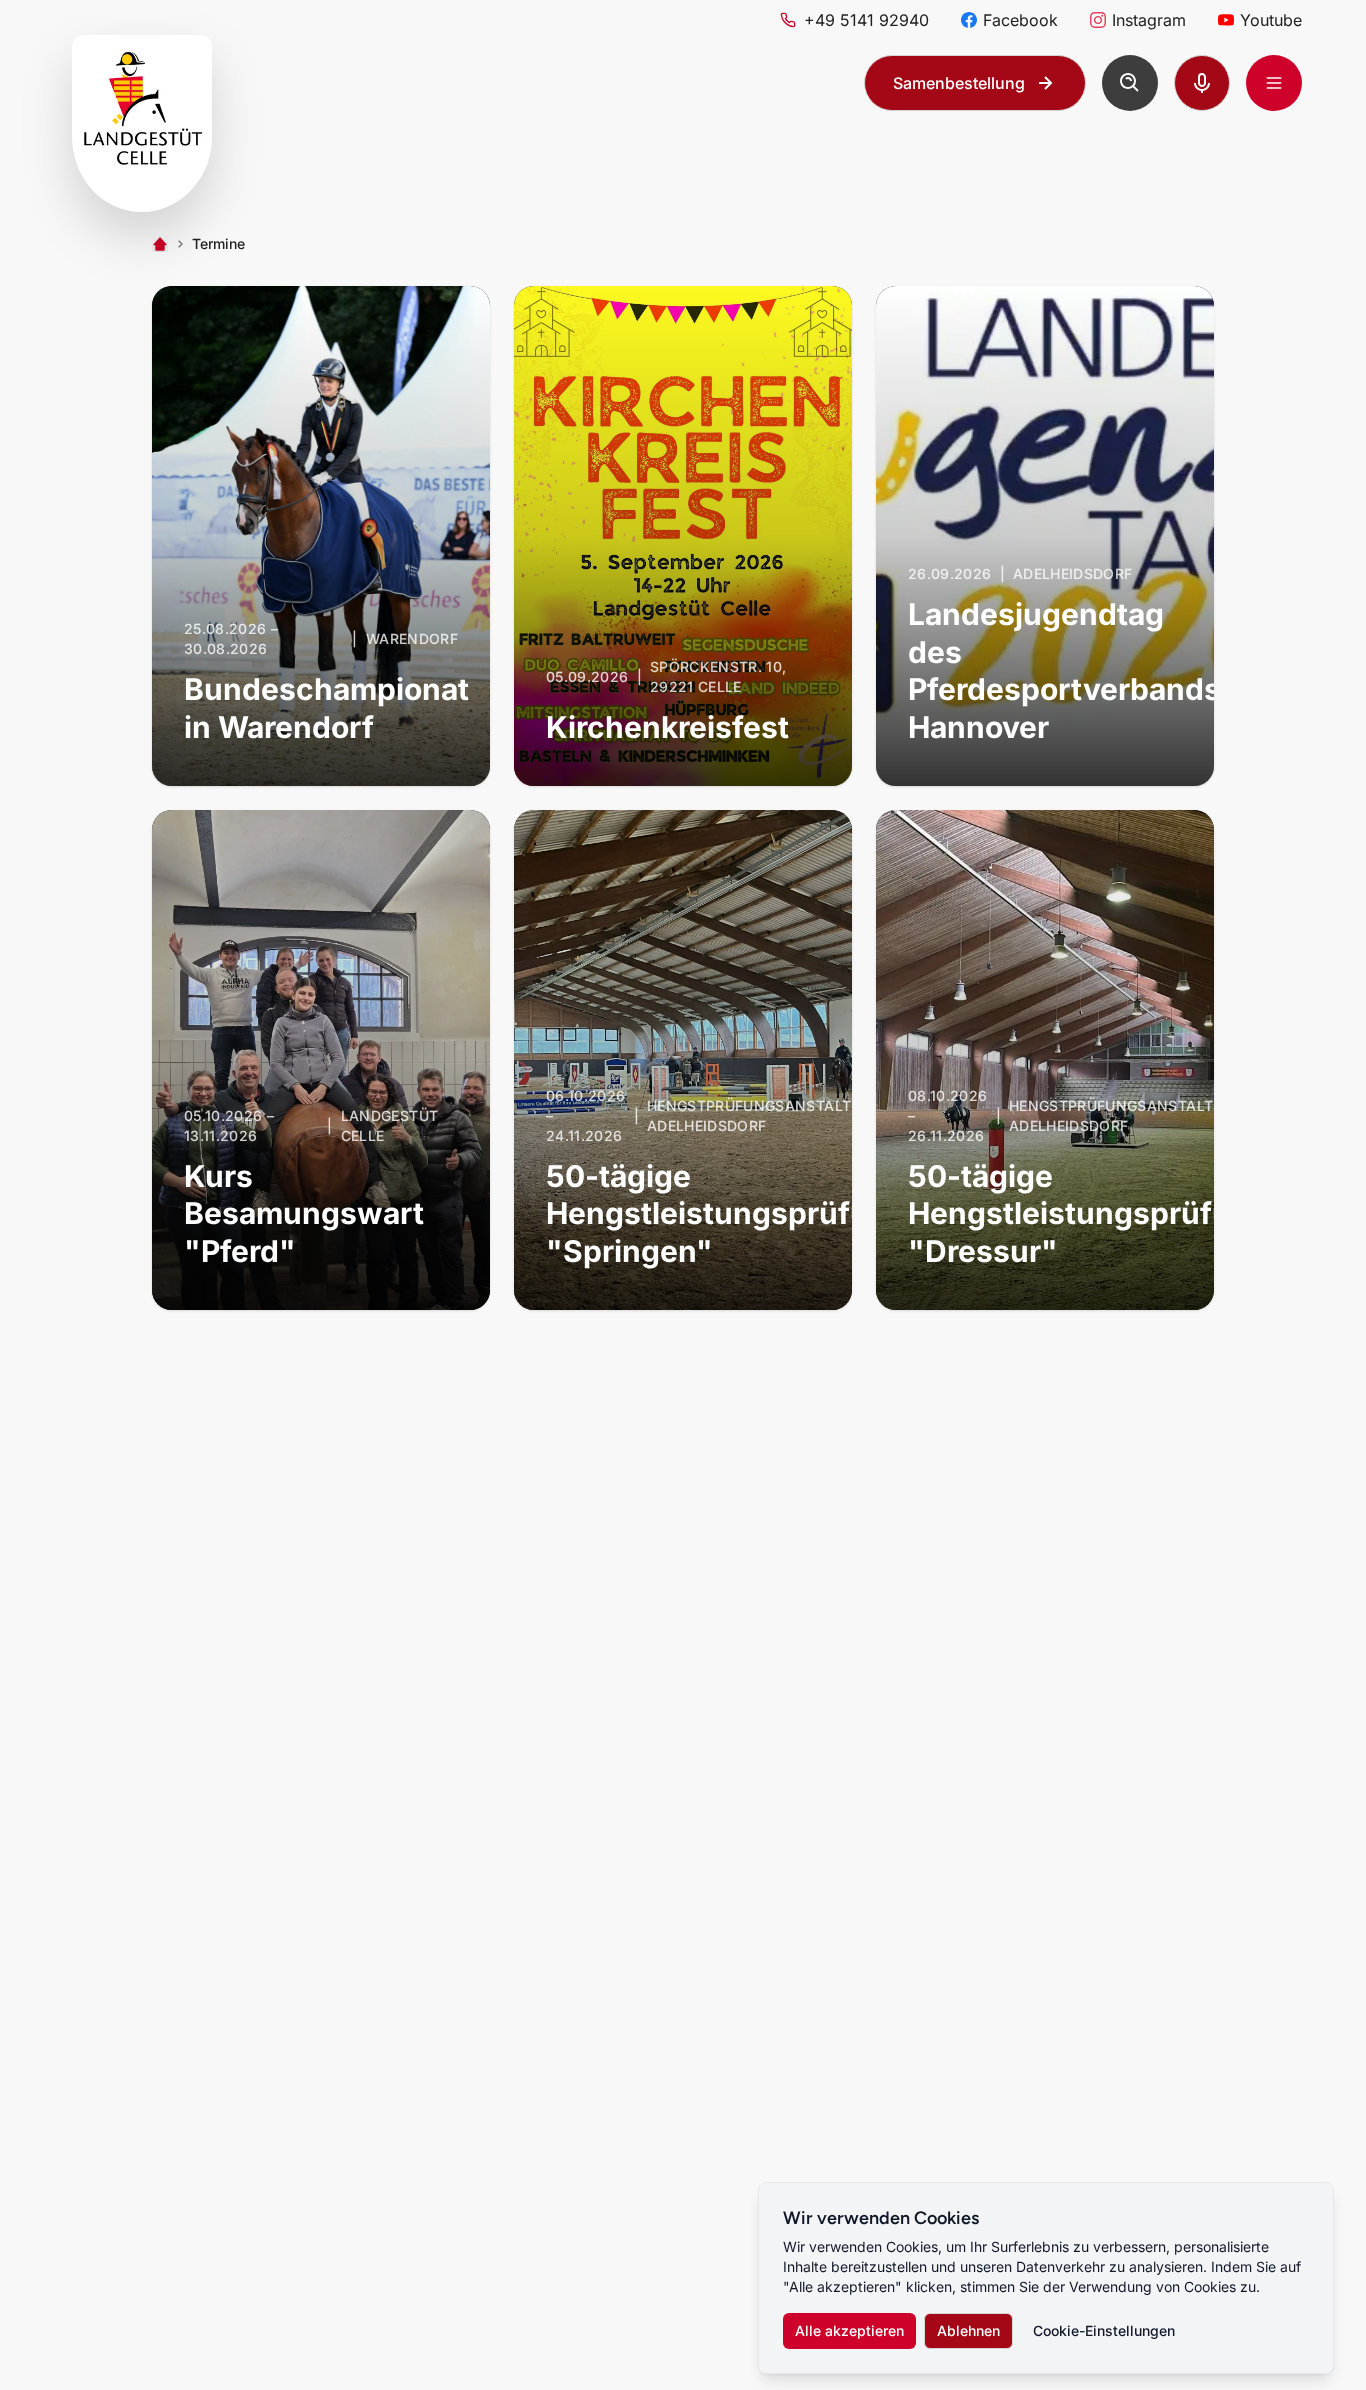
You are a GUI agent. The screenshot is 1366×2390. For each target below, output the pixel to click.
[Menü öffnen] (1274, 83)
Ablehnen (968, 2330)
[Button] (1130, 83)
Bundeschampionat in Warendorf (326, 708)
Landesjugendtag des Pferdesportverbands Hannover (1064, 670)
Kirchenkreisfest (667, 727)
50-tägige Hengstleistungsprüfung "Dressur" (1088, 1213)
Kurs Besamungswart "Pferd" (304, 1213)
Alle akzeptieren (849, 2330)
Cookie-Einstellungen (1104, 2330)
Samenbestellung (959, 83)
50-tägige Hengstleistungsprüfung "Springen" (726, 1213)
